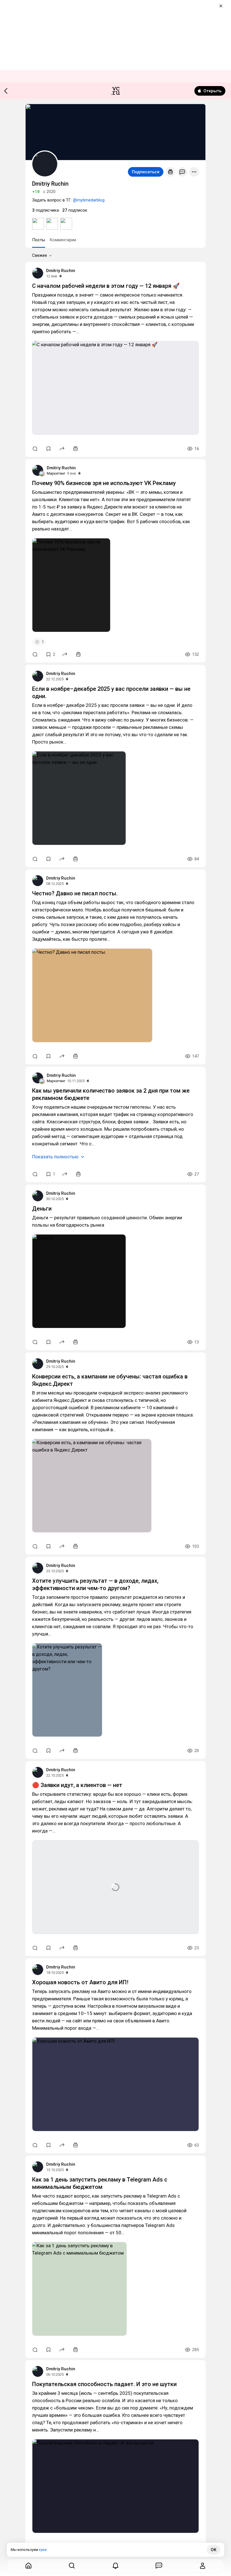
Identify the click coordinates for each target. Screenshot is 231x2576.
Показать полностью (55, 1157)
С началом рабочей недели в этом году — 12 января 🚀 (106, 286)
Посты (39, 240)
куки (43, 2550)
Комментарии (63, 240)
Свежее (40, 255)
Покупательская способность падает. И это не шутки (104, 2384)
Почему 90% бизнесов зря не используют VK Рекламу (104, 483)
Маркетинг (56, 473)
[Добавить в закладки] (48, 449)
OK (214, 2550)
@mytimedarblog (89, 200)
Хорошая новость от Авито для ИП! (80, 1982)
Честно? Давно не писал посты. (75, 893)
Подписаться (146, 172)
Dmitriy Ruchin (61, 271)
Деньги (42, 1209)
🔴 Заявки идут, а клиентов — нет (77, 1785)
